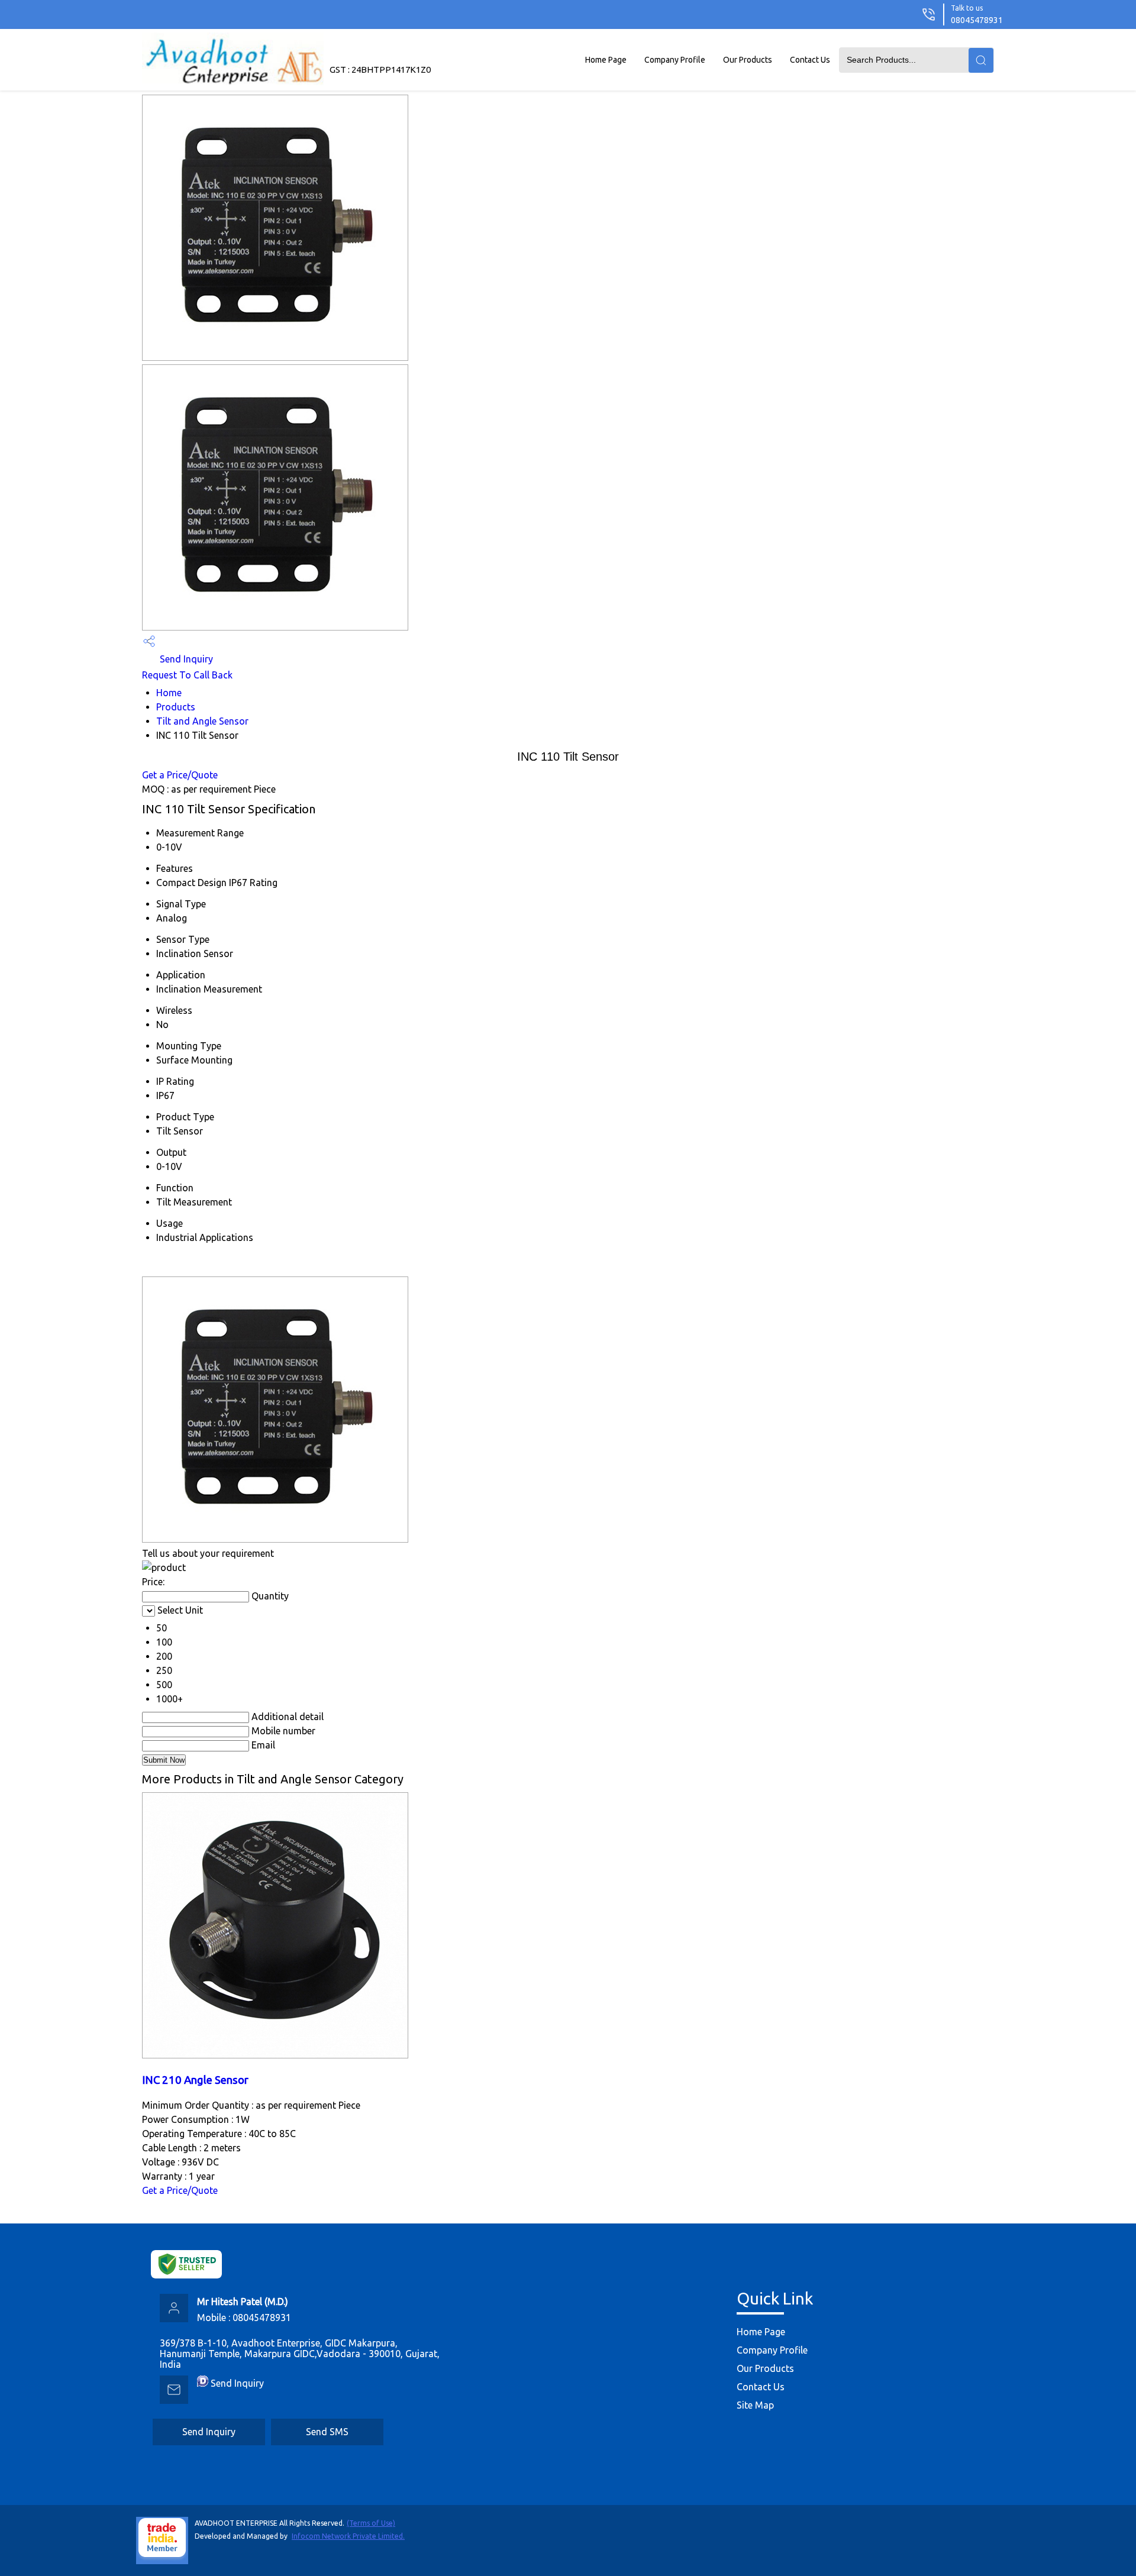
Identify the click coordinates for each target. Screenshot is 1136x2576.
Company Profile (675, 60)
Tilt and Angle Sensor (202, 721)
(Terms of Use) (371, 2523)
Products (176, 707)
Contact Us (810, 60)
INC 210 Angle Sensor (195, 2080)
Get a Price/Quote (180, 775)
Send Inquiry (185, 659)
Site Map (755, 2405)
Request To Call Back (187, 675)
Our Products (748, 60)
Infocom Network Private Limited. (348, 2536)
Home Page (606, 60)
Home (169, 693)
